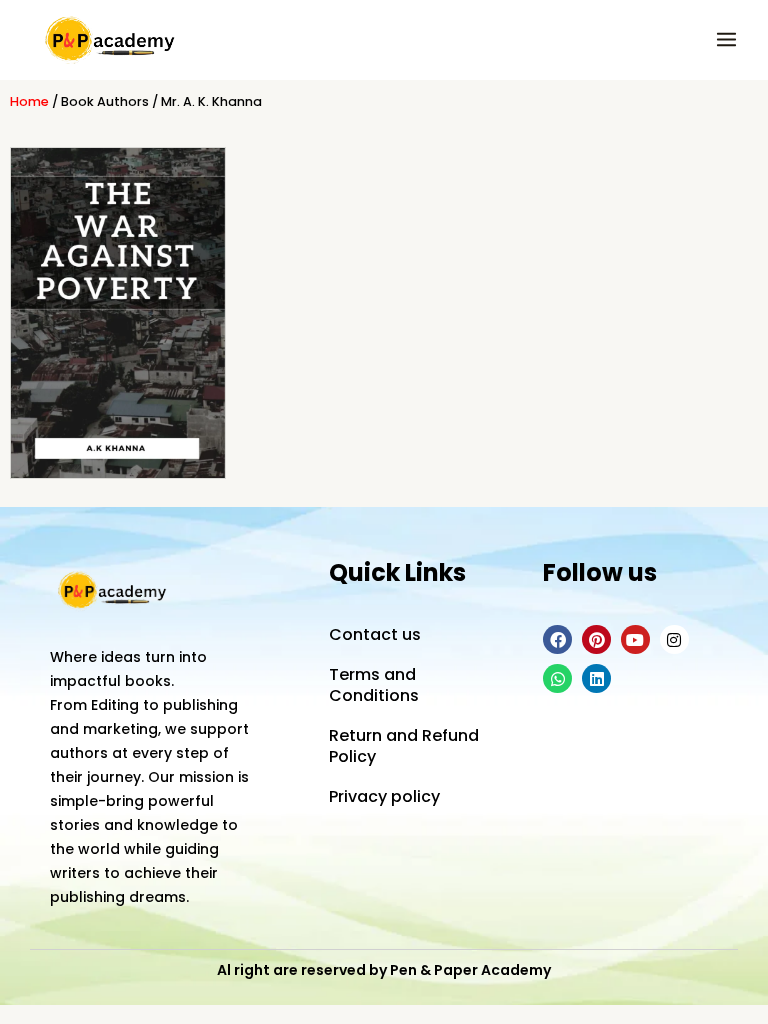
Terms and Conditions (374, 685)
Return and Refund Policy (404, 746)
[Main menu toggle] (727, 40)
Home (29, 101)
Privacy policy (384, 796)
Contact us (375, 634)
